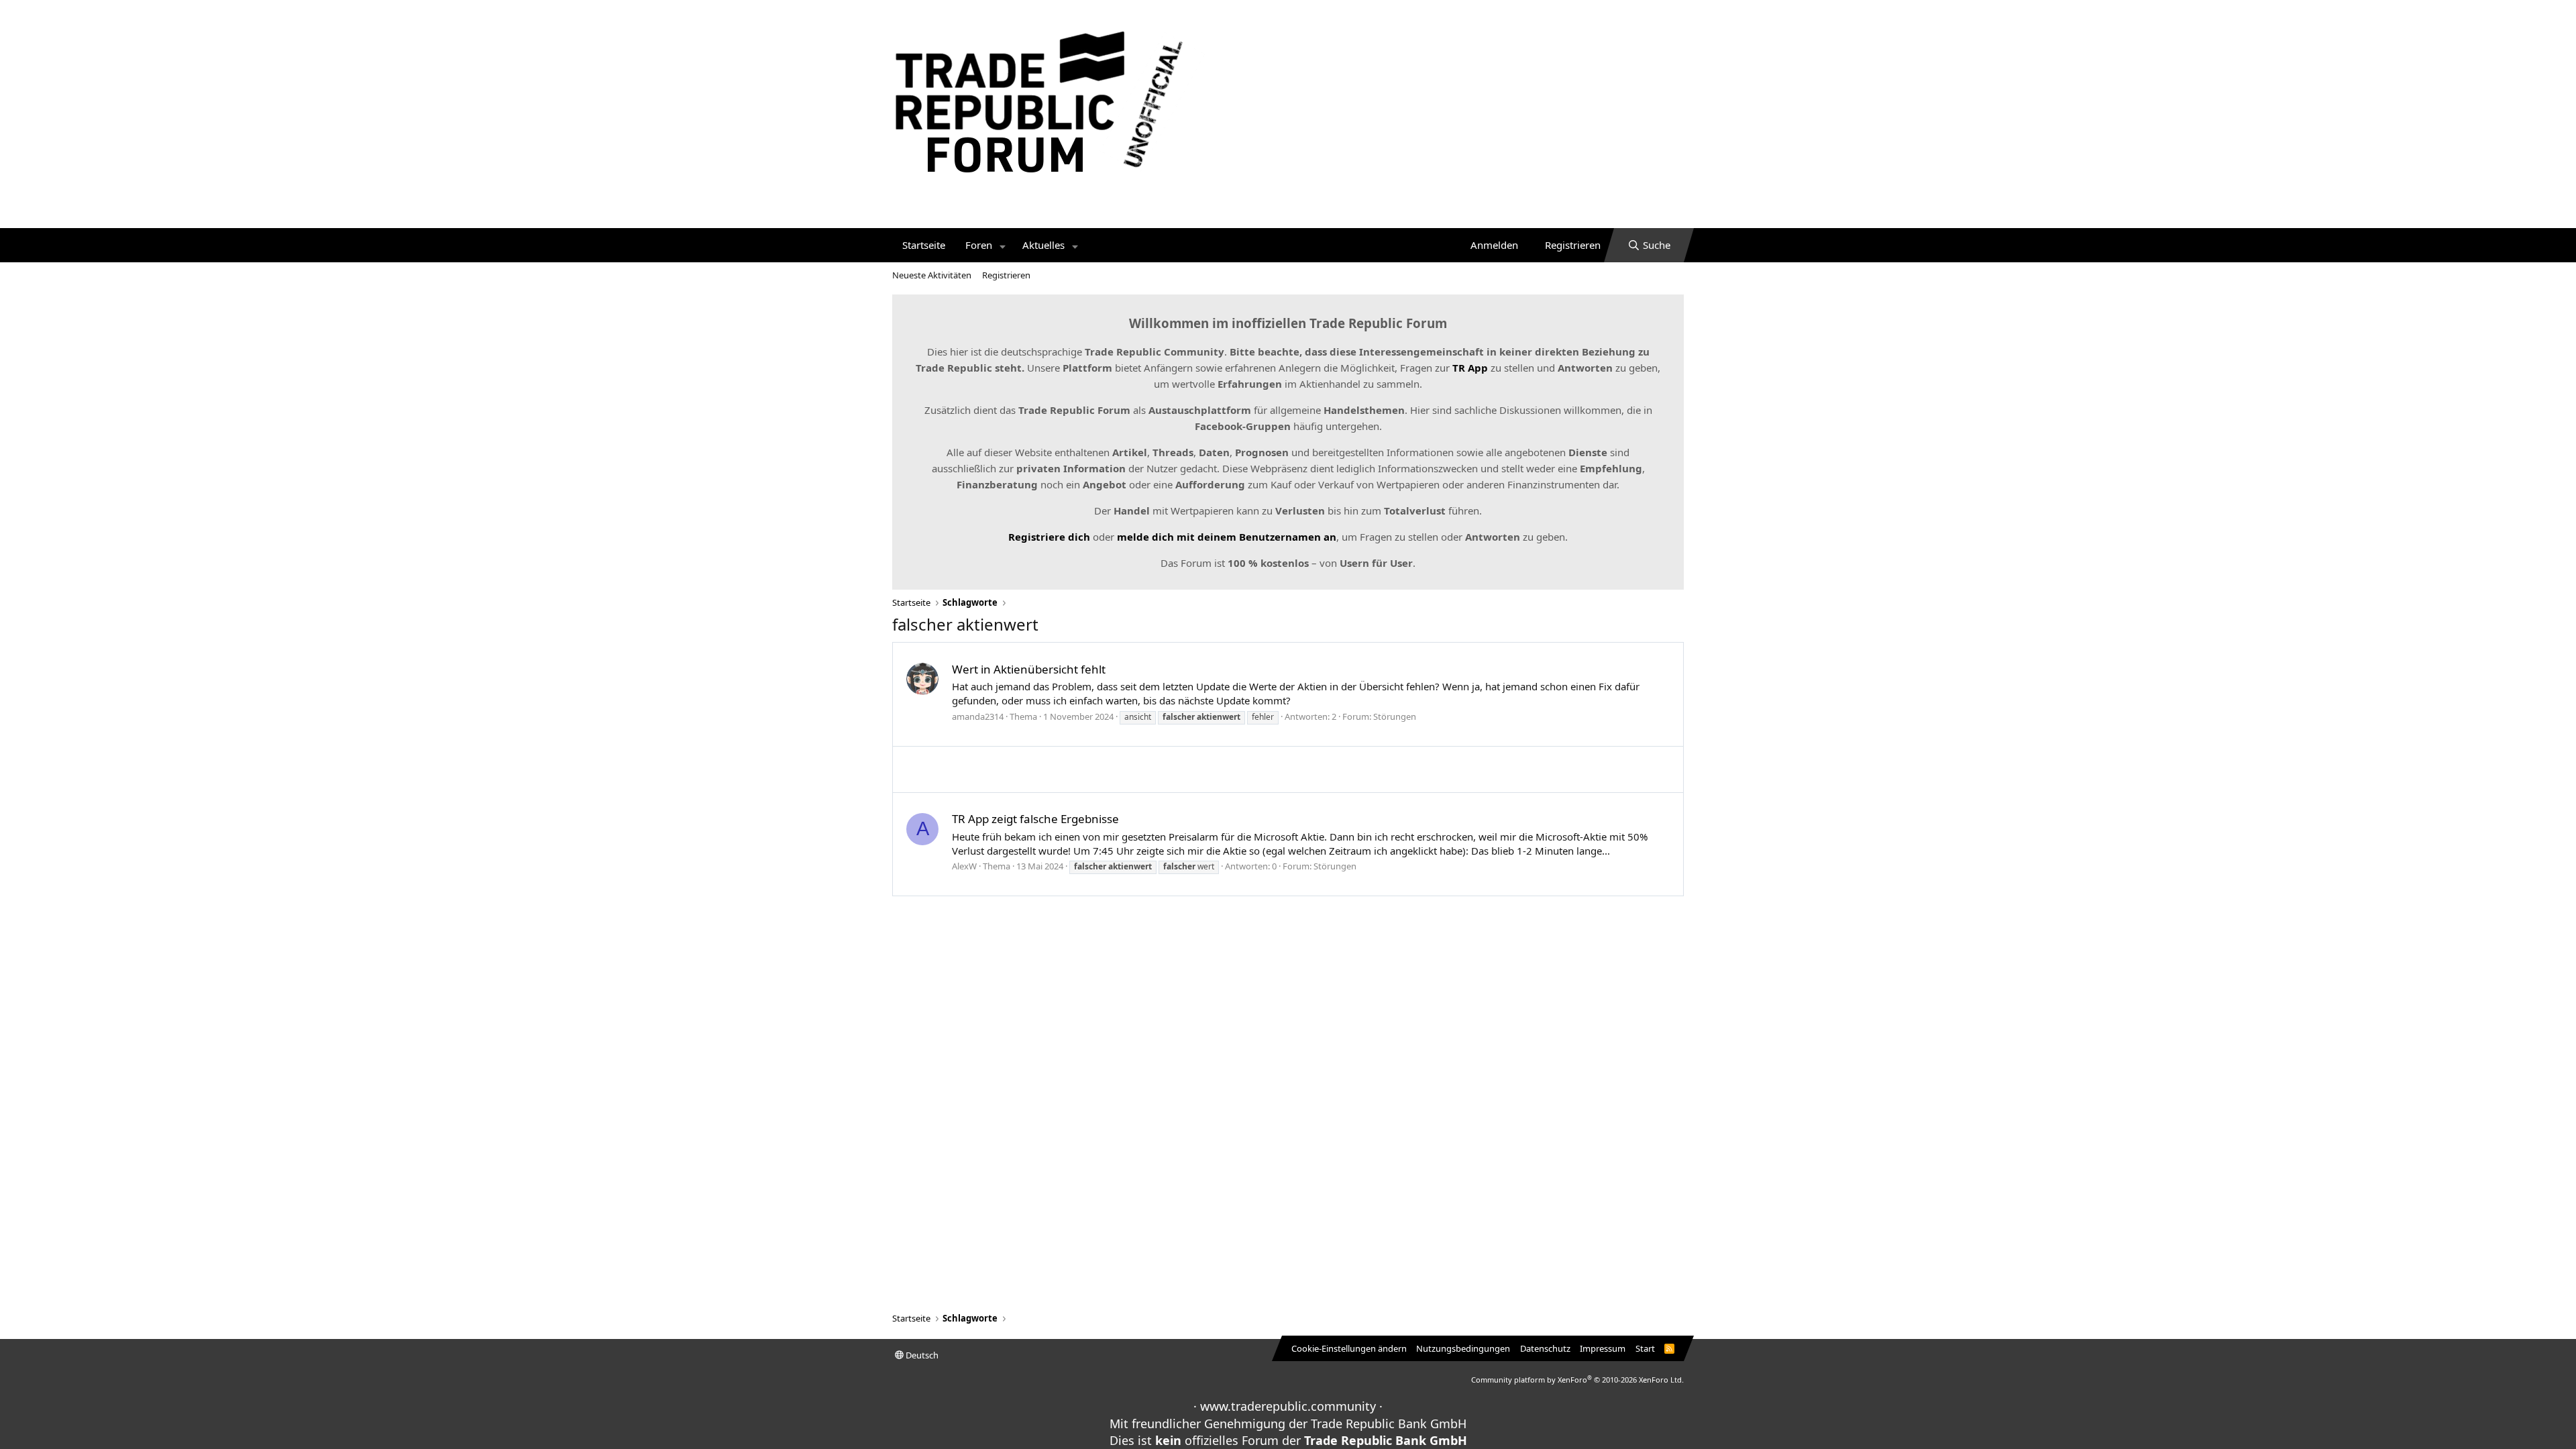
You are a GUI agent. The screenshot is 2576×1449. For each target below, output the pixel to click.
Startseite (924, 245)
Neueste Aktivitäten (932, 275)
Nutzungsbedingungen (1463, 1348)
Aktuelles (1043, 245)
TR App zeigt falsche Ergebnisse (1035, 819)
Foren (979, 245)
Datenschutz (1545, 1348)
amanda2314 (978, 716)
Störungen (1395, 716)
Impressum (1603, 1348)
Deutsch (921, 1355)
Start (1645, 1348)
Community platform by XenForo (1577, 1380)
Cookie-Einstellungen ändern (1349, 1348)
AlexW (964, 866)
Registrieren (1006, 275)
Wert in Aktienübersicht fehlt (1029, 669)
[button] (1003, 245)
